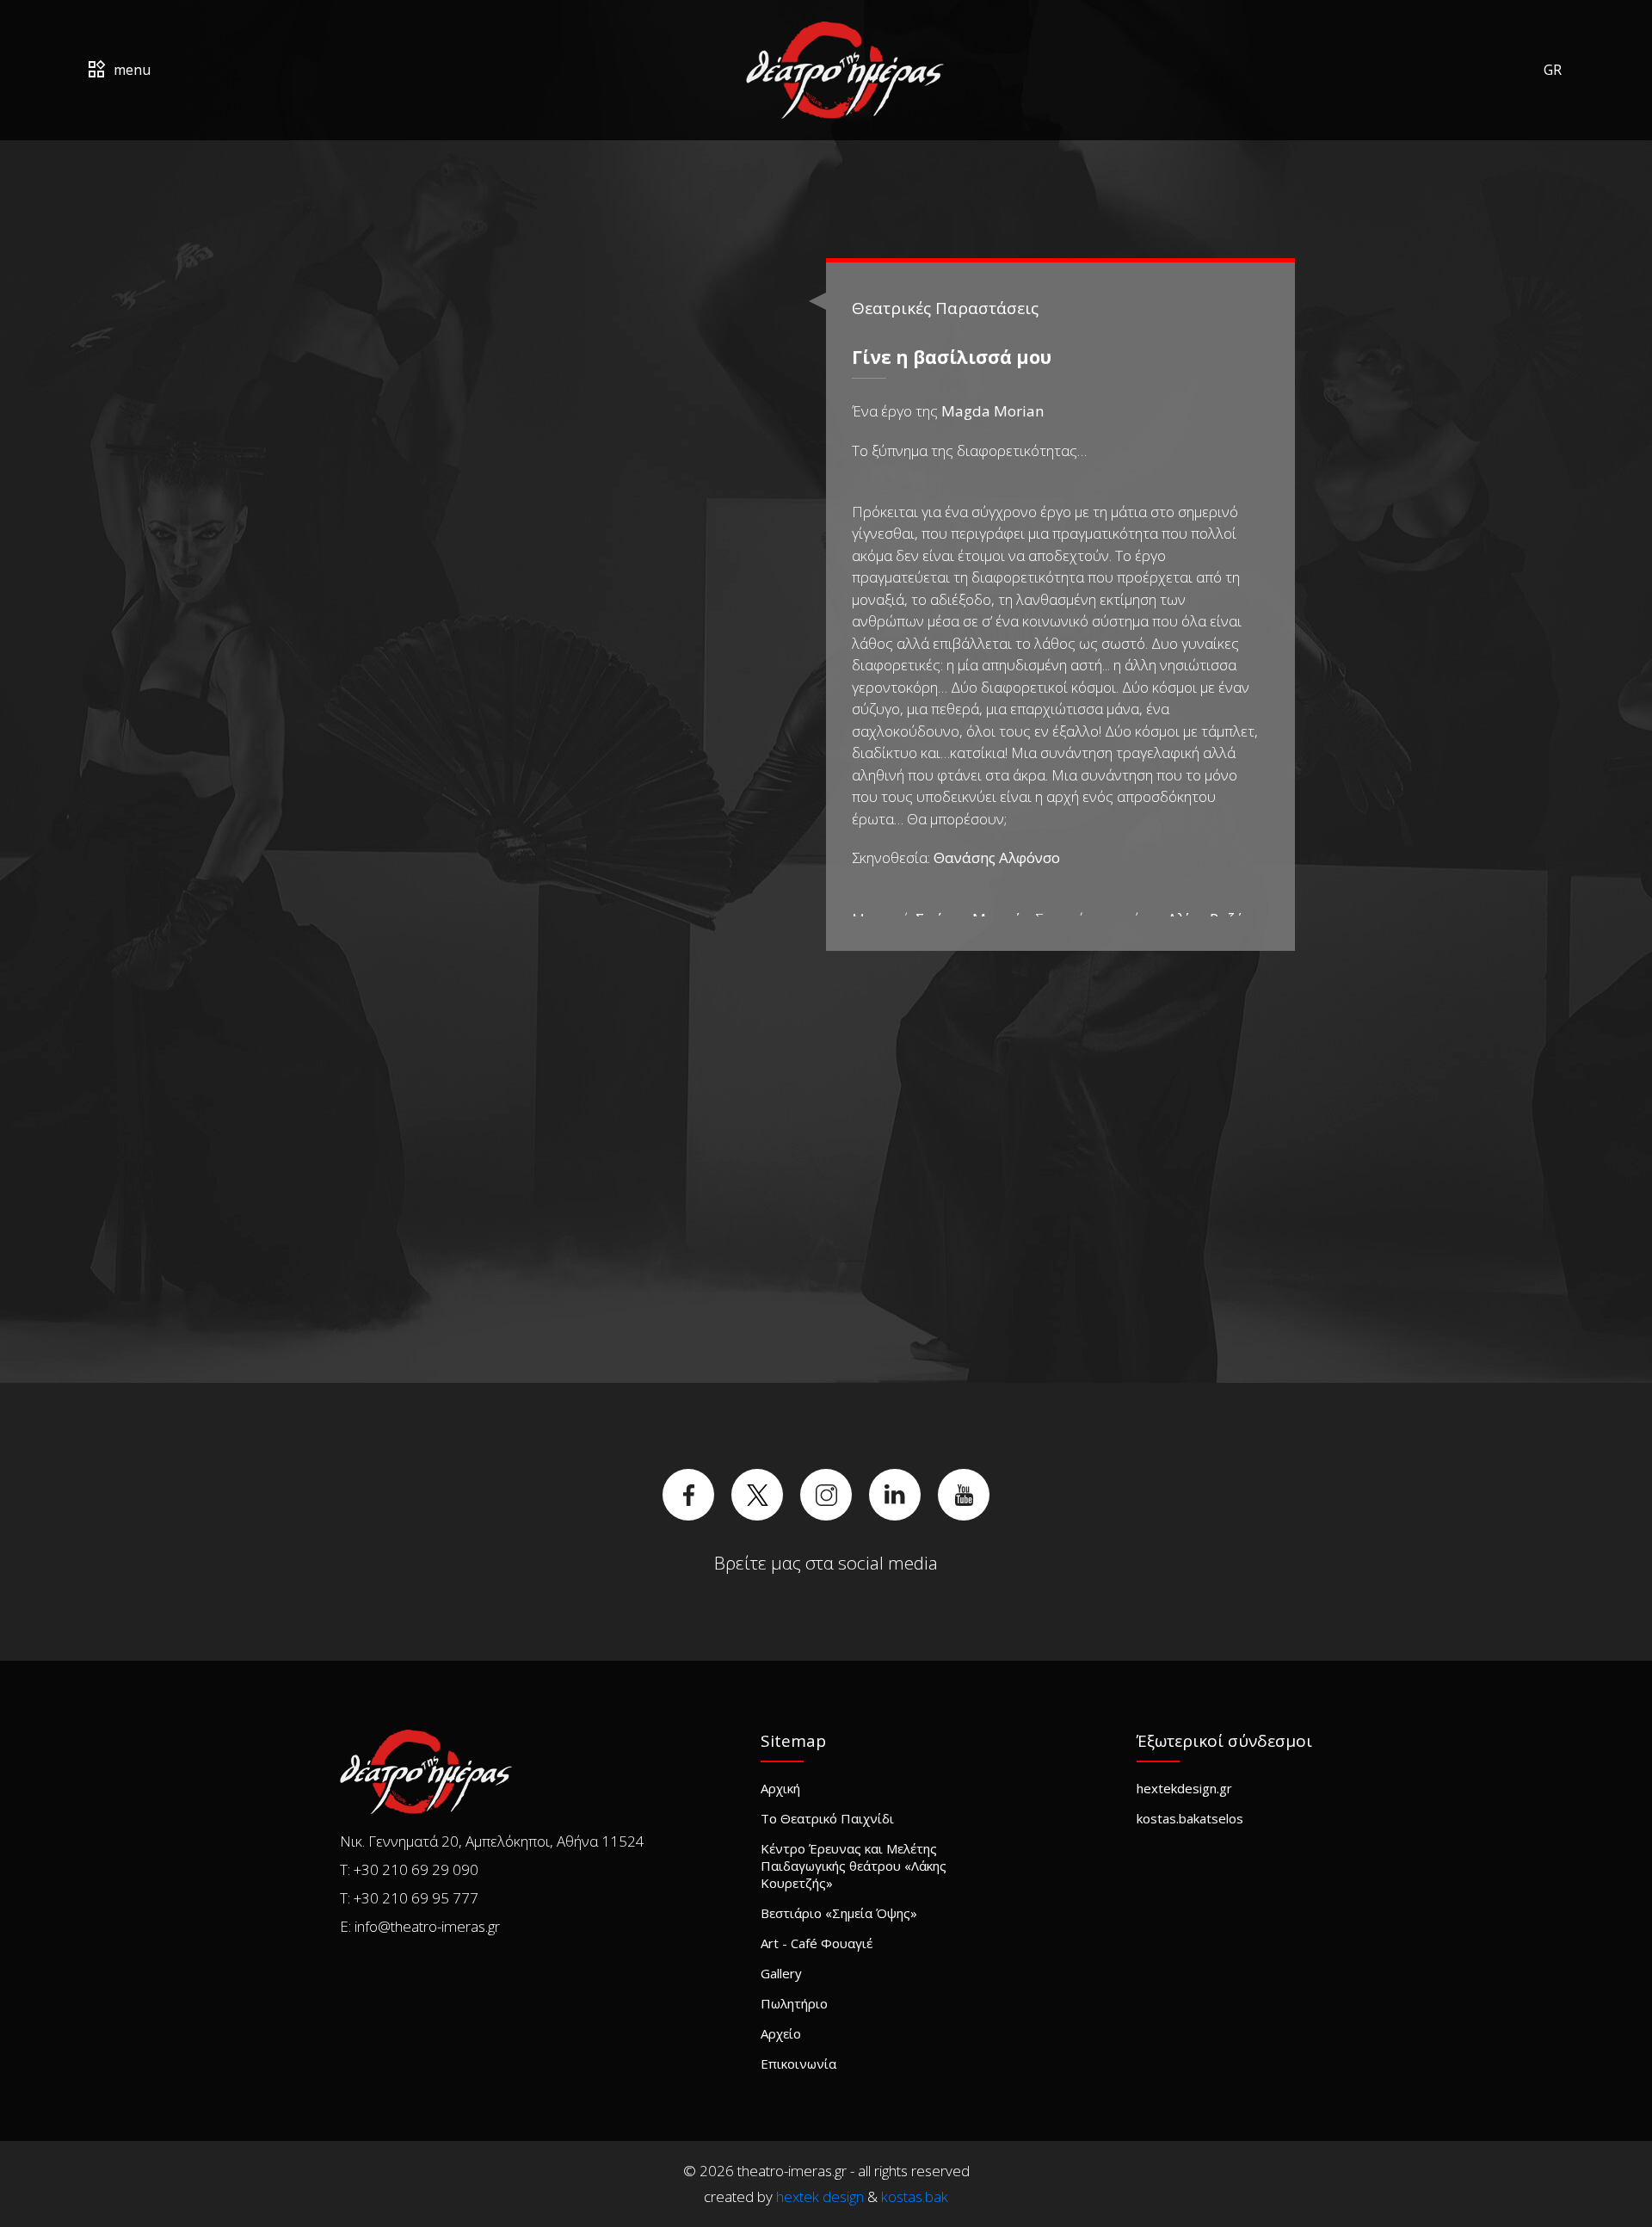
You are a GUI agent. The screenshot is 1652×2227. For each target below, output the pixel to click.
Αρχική (780, 1788)
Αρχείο (781, 2033)
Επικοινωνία (798, 2064)
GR (1553, 70)
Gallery (781, 1973)
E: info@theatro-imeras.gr (420, 1926)
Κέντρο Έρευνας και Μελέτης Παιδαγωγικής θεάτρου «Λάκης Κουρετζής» (854, 1866)
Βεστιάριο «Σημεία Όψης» (839, 1913)
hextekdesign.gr (1184, 1788)
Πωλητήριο (794, 2003)
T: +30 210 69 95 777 (409, 1898)
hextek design (820, 2196)
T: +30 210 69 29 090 (409, 1869)
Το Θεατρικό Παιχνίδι (827, 1818)
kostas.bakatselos (1190, 1818)
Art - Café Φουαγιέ (817, 1943)
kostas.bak (915, 2196)
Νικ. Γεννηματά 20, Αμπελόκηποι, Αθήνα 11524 (492, 1841)
